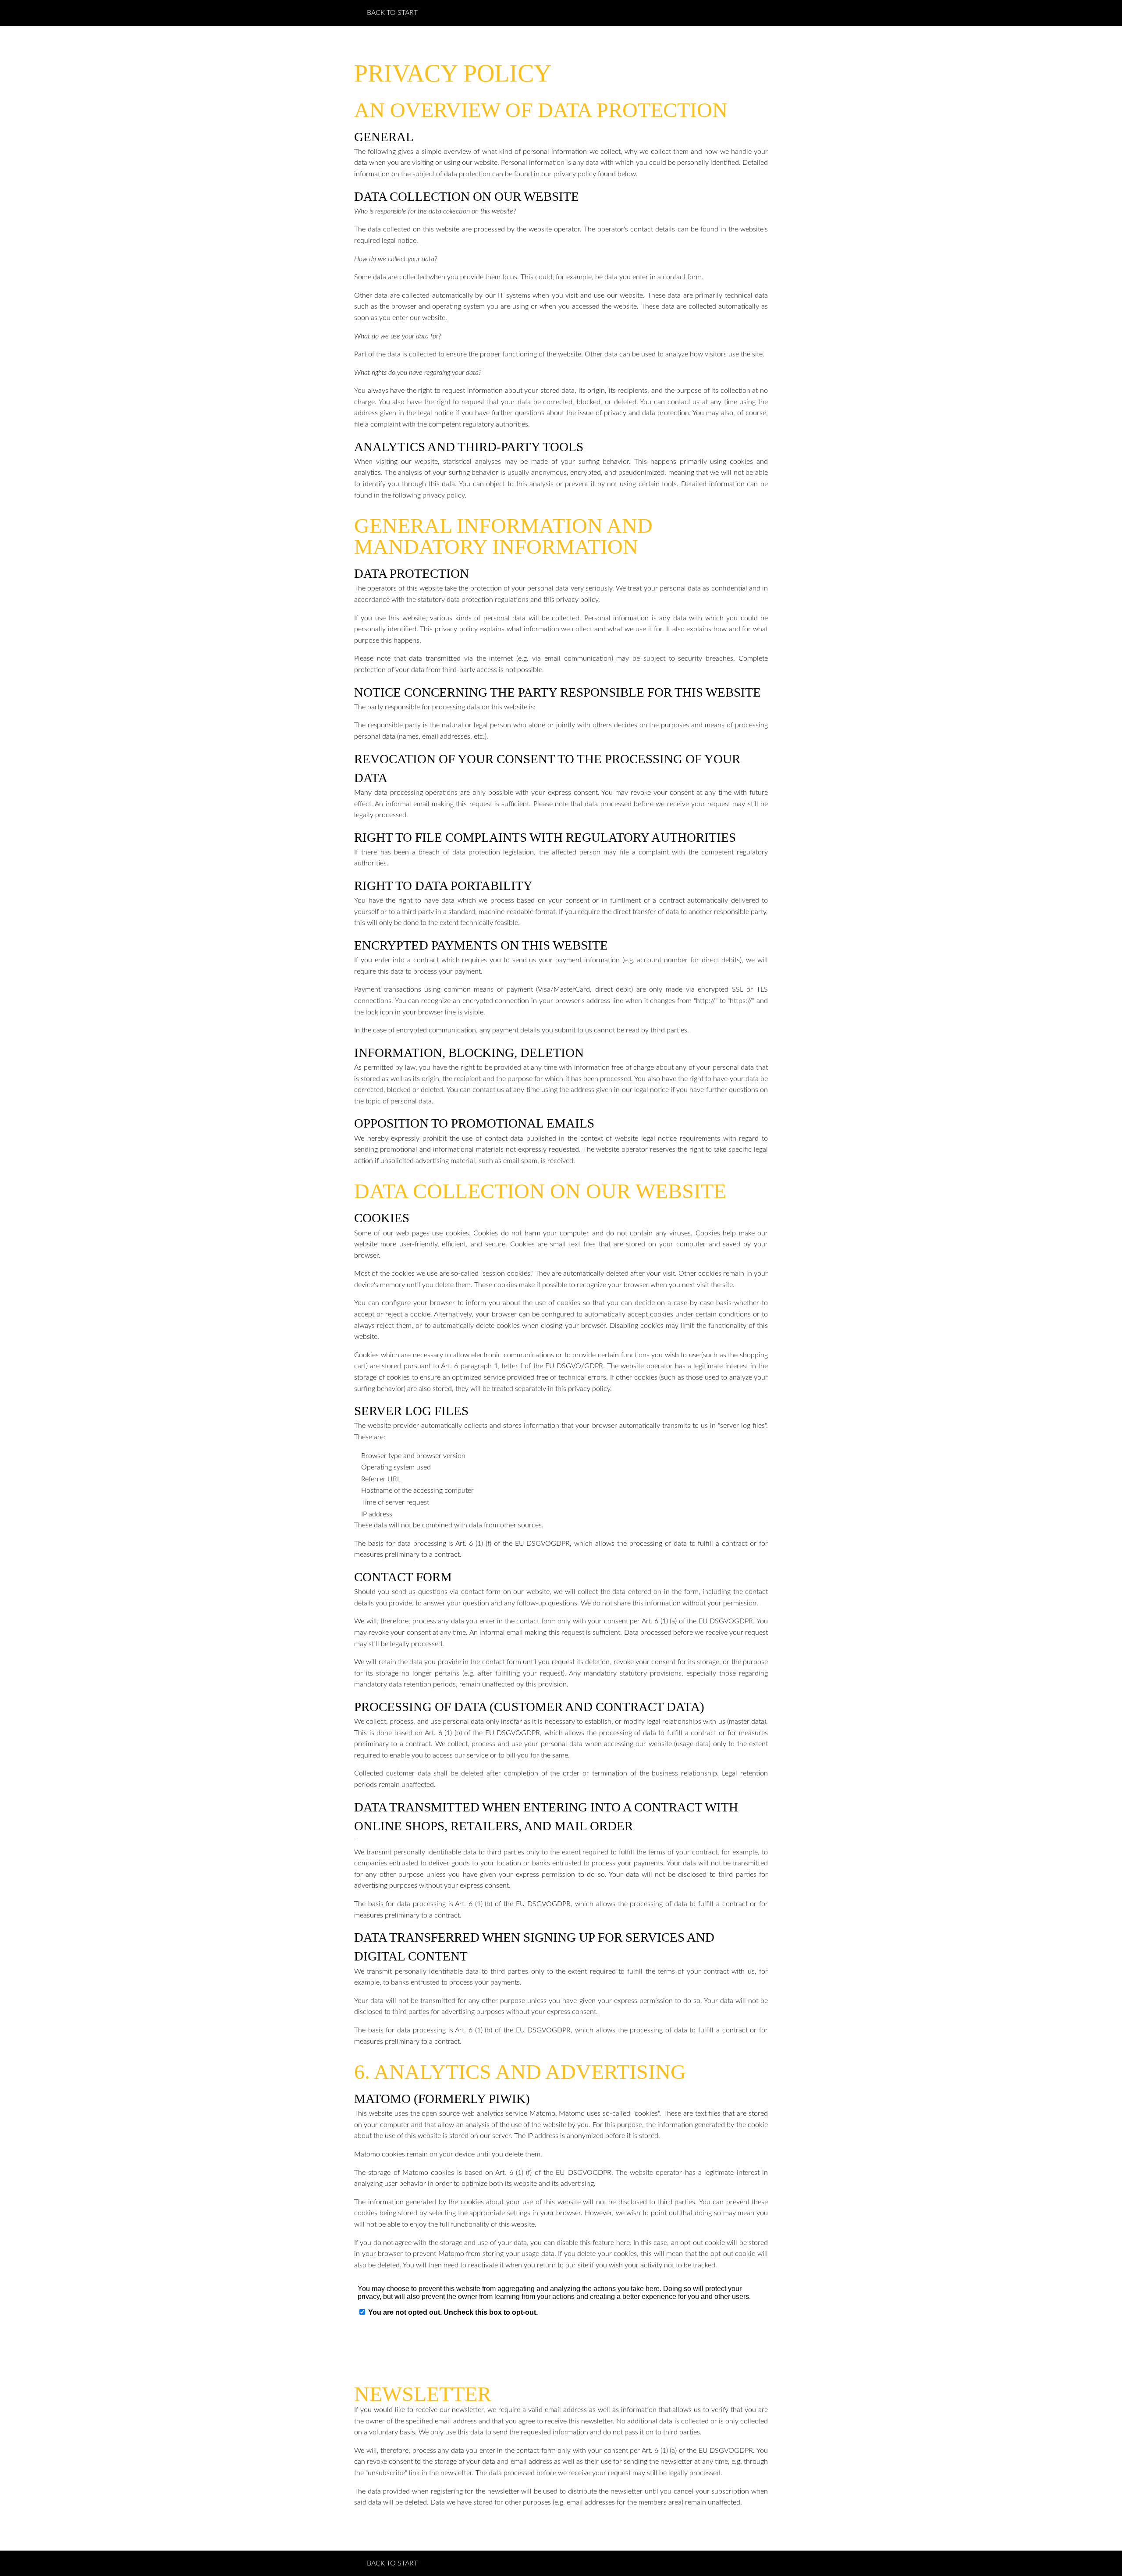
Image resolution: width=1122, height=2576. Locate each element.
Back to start (392, 13)
